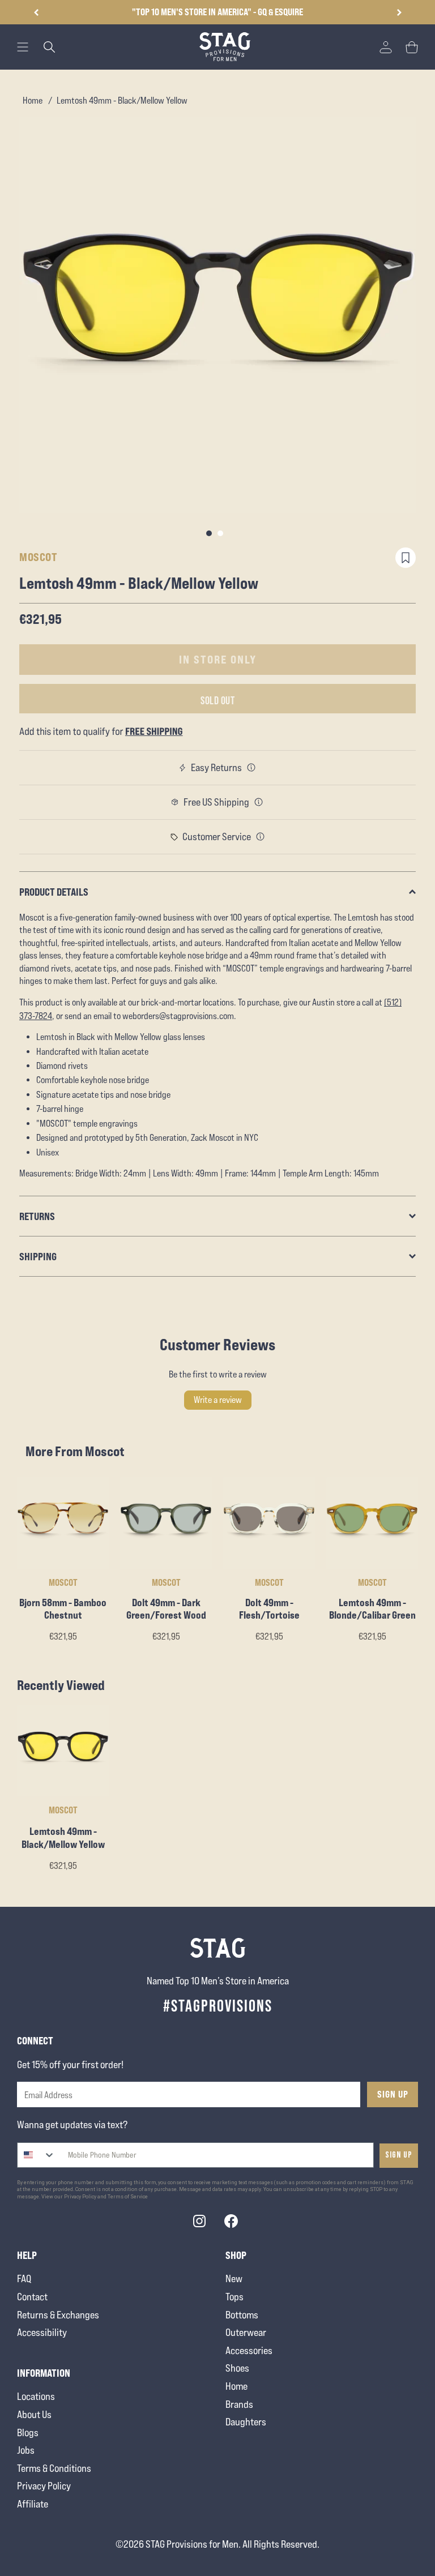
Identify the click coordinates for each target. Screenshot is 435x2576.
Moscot (38, 557)
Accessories (249, 2350)
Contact (32, 2297)
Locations (36, 2396)
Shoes (237, 2368)
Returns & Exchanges (58, 2315)
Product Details (54, 892)
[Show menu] (23, 47)
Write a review (218, 1400)
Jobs (26, 2450)
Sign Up (393, 2094)
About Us (34, 2414)
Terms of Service (128, 2197)
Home (33, 100)
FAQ (24, 2278)
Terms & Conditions (54, 2468)
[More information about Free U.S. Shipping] (259, 802)
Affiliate (33, 2504)
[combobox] (37, 2155)
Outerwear (246, 2332)
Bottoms (242, 2315)
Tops (234, 2297)
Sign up (399, 2155)
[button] (399, 12)
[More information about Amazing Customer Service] (261, 837)
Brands (239, 2404)
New (234, 2278)
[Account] (386, 47)
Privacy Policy (44, 2486)
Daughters (246, 2422)
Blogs (28, 2432)
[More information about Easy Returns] (251, 768)
